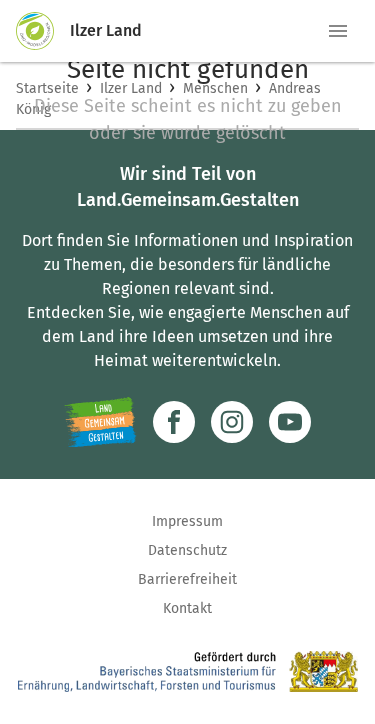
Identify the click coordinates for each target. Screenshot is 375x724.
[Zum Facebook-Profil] (174, 422)
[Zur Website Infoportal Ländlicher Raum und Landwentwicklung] (100, 422)
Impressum (187, 521)
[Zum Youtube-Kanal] (290, 422)
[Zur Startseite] (43, 31)
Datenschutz (187, 550)
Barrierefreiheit (187, 579)
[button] (338, 31)
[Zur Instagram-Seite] (232, 422)
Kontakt (187, 608)
